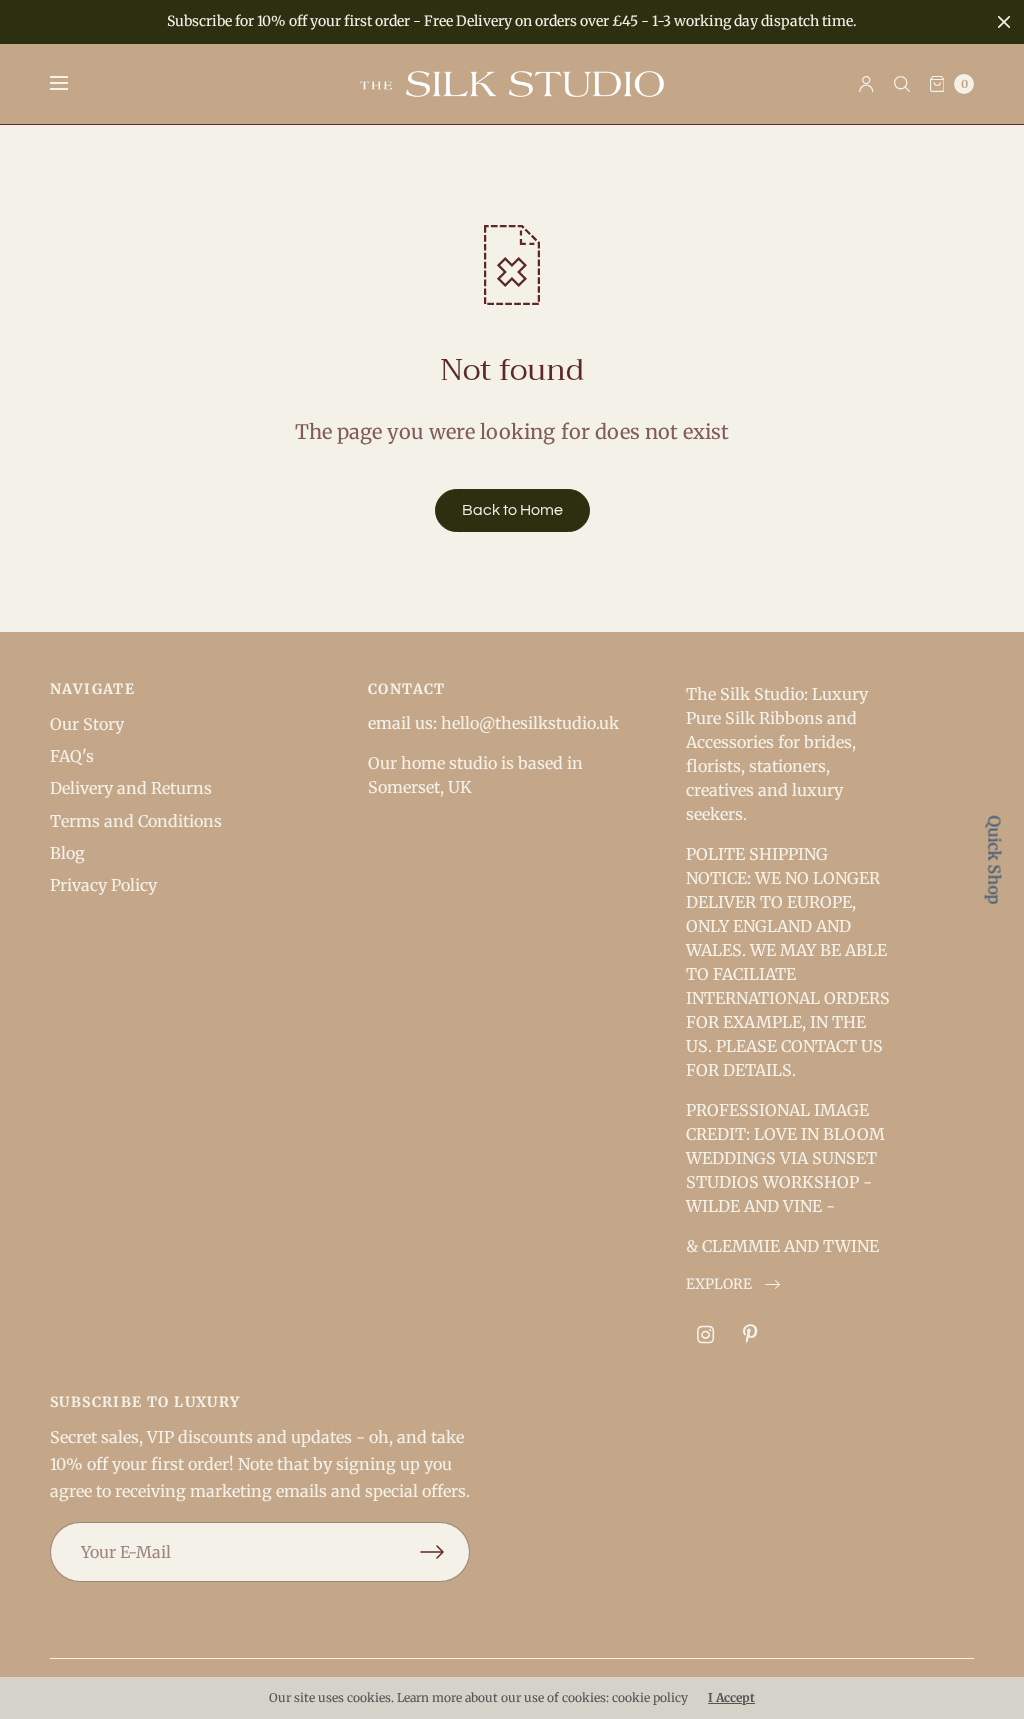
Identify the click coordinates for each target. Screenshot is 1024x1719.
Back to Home (512, 510)
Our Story (87, 724)
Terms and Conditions (136, 821)
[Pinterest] (750, 1335)
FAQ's (72, 756)
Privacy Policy (103, 885)
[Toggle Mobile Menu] (72, 84)
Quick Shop (995, 859)
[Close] (1004, 22)
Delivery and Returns (131, 788)
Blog (67, 853)
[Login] (866, 84)
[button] (733, 1284)
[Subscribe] (445, 1552)
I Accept (731, 1698)
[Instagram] (706, 1335)
